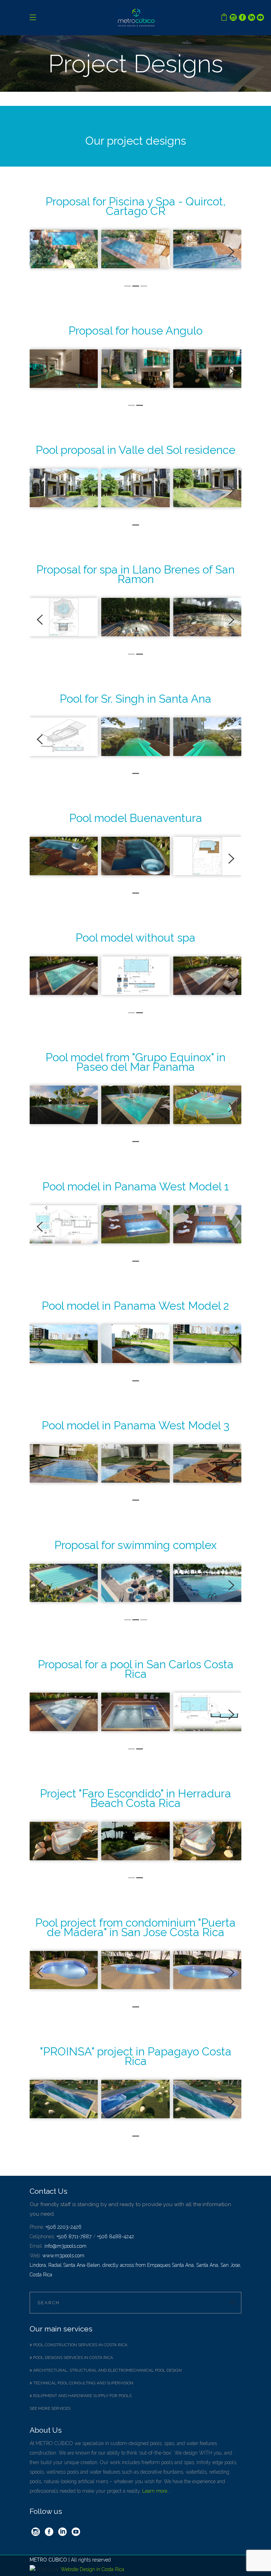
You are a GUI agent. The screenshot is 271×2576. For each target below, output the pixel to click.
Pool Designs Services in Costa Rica (73, 2358)
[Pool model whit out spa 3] (207, 976)
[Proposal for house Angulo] (64, 369)
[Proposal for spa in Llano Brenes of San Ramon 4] (207, 617)
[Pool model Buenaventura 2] (207, 856)
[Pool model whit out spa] (64, 976)
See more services (50, 2408)
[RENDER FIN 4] (207, 249)
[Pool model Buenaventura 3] (64, 856)
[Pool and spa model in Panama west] (64, 1224)
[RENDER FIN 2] (64, 249)
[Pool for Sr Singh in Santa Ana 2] (207, 737)
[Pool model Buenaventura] (135, 856)
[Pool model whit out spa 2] (135, 976)
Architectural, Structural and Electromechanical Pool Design (107, 2370)
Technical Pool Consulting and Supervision (83, 2383)
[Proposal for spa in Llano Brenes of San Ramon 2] (64, 617)
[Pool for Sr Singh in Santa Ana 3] (135, 737)
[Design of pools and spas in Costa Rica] (64, 1583)
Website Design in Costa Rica (92, 2569)
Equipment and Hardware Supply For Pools (82, 2396)
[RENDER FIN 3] (135, 249)
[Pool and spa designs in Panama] (64, 1105)
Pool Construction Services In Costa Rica (80, 2345)
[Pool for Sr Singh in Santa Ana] (64, 737)
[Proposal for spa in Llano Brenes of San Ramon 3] (135, 617)
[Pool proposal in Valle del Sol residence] (64, 488)
